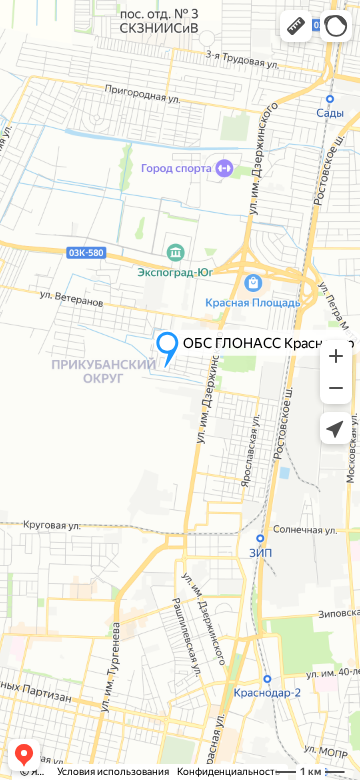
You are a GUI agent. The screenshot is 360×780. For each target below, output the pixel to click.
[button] (296, 26)
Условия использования (113, 771)
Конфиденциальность (228, 771)
